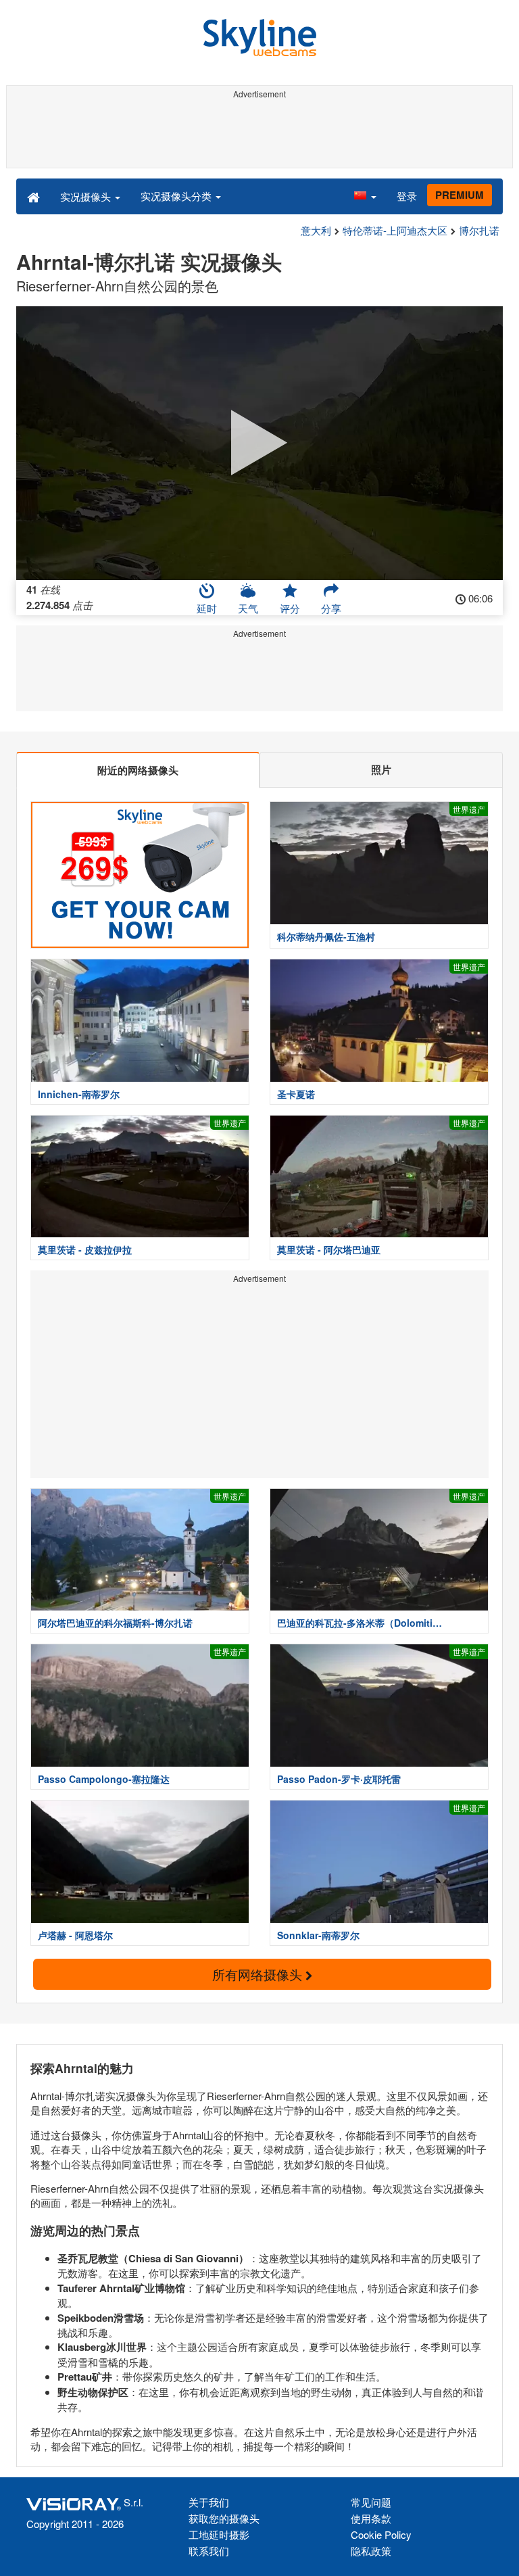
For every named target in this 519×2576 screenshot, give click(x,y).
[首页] (33, 196)
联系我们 (209, 2551)
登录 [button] (407, 196)
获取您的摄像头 (224, 2518)
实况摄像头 (87, 196)
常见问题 (371, 2502)
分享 (331, 608)
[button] (365, 196)
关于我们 (209, 2502)
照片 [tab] (381, 769)
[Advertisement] (259, 134)
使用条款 (371, 2518)
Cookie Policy (381, 2534)
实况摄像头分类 (177, 196)
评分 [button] (290, 608)
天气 (248, 608)
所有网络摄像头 (259, 1974)
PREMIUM (460, 195)
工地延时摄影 (219, 2534)
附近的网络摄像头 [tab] (138, 770)
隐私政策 (371, 2551)
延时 (207, 608)
